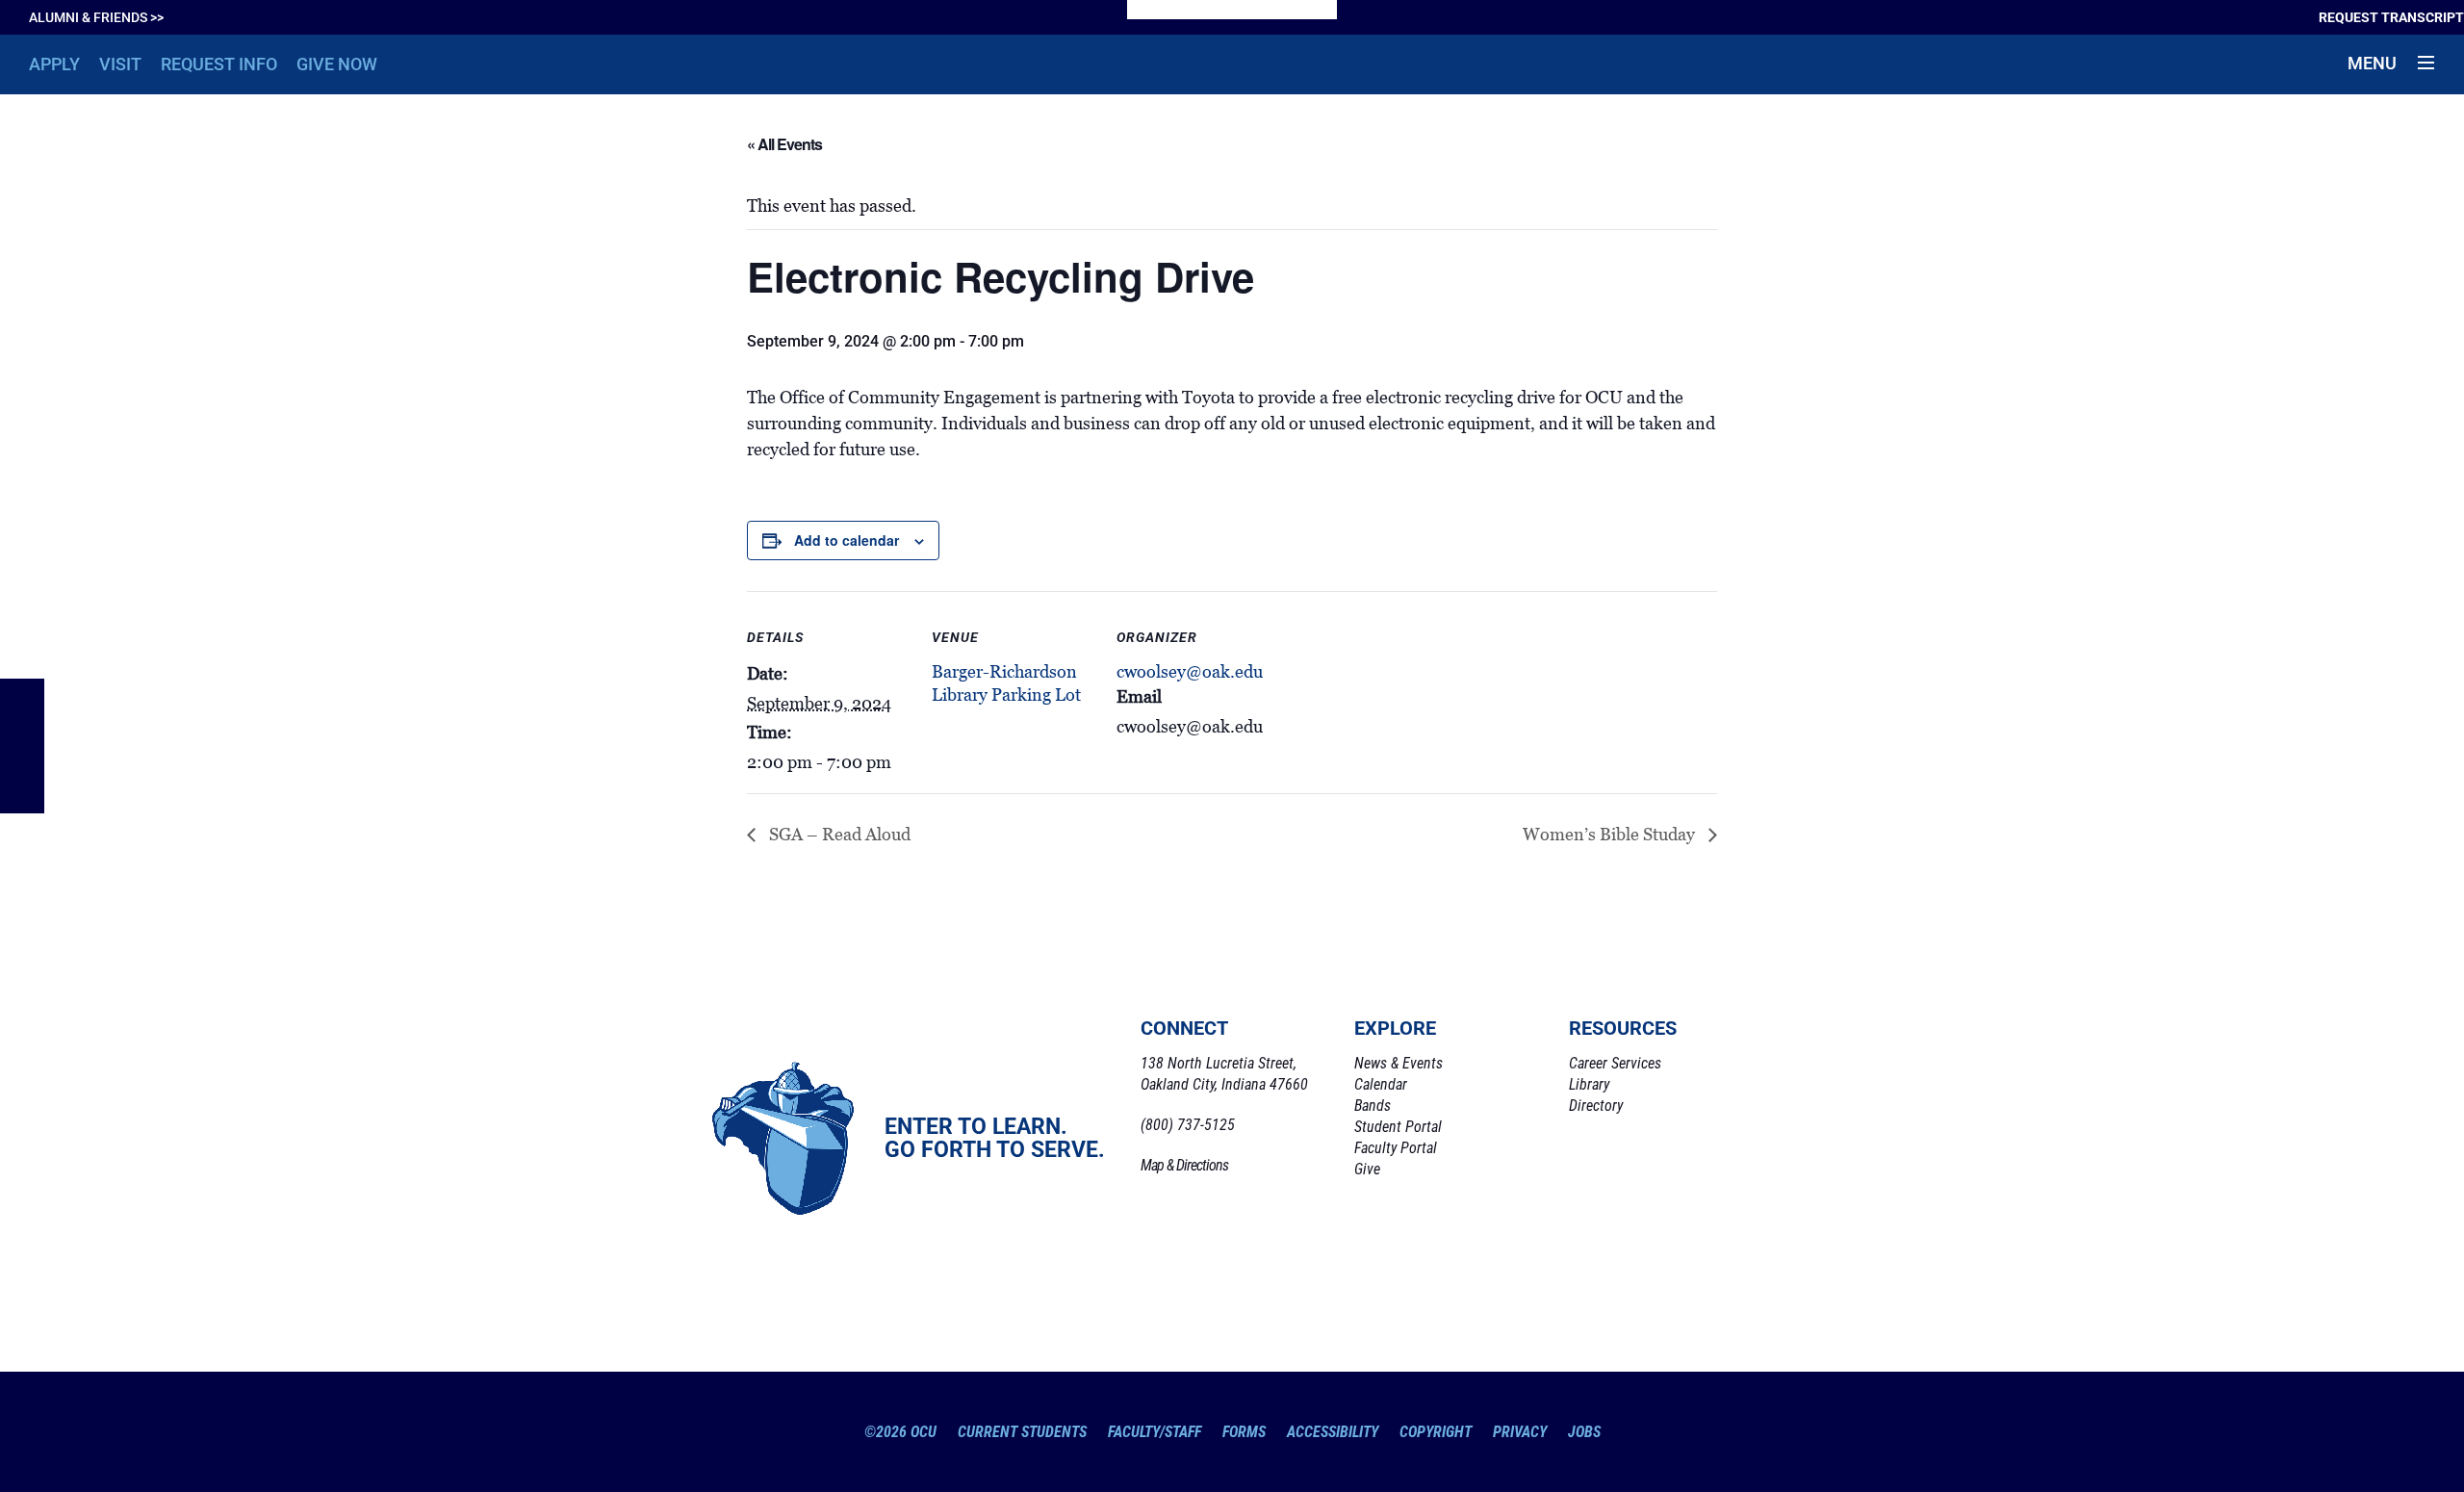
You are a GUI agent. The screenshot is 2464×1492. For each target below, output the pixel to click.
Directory (1596, 1106)
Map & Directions (1184, 1165)
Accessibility (1333, 1432)
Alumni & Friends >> (96, 17)
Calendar (1381, 1084)
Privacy (1520, 1432)
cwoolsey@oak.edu (1190, 672)
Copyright (1436, 1432)
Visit (120, 64)
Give (1367, 1169)
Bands (1373, 1106)
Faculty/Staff (1155, 1432)
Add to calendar (847, 540)
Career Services (1615, 1063)
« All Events (784, 144)
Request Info (219, 64)
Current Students (1022, 1432)
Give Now (337, 64)
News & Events (1399, 1063)
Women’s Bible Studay (1611, 835)
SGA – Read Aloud (838, 835)
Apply (54, 64)
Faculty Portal (1396, 1148)
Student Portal (1398, 1127)
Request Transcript (2391, 17)
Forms (1244, 1432)
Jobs (1584, 1432)
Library (1589, 1084)
